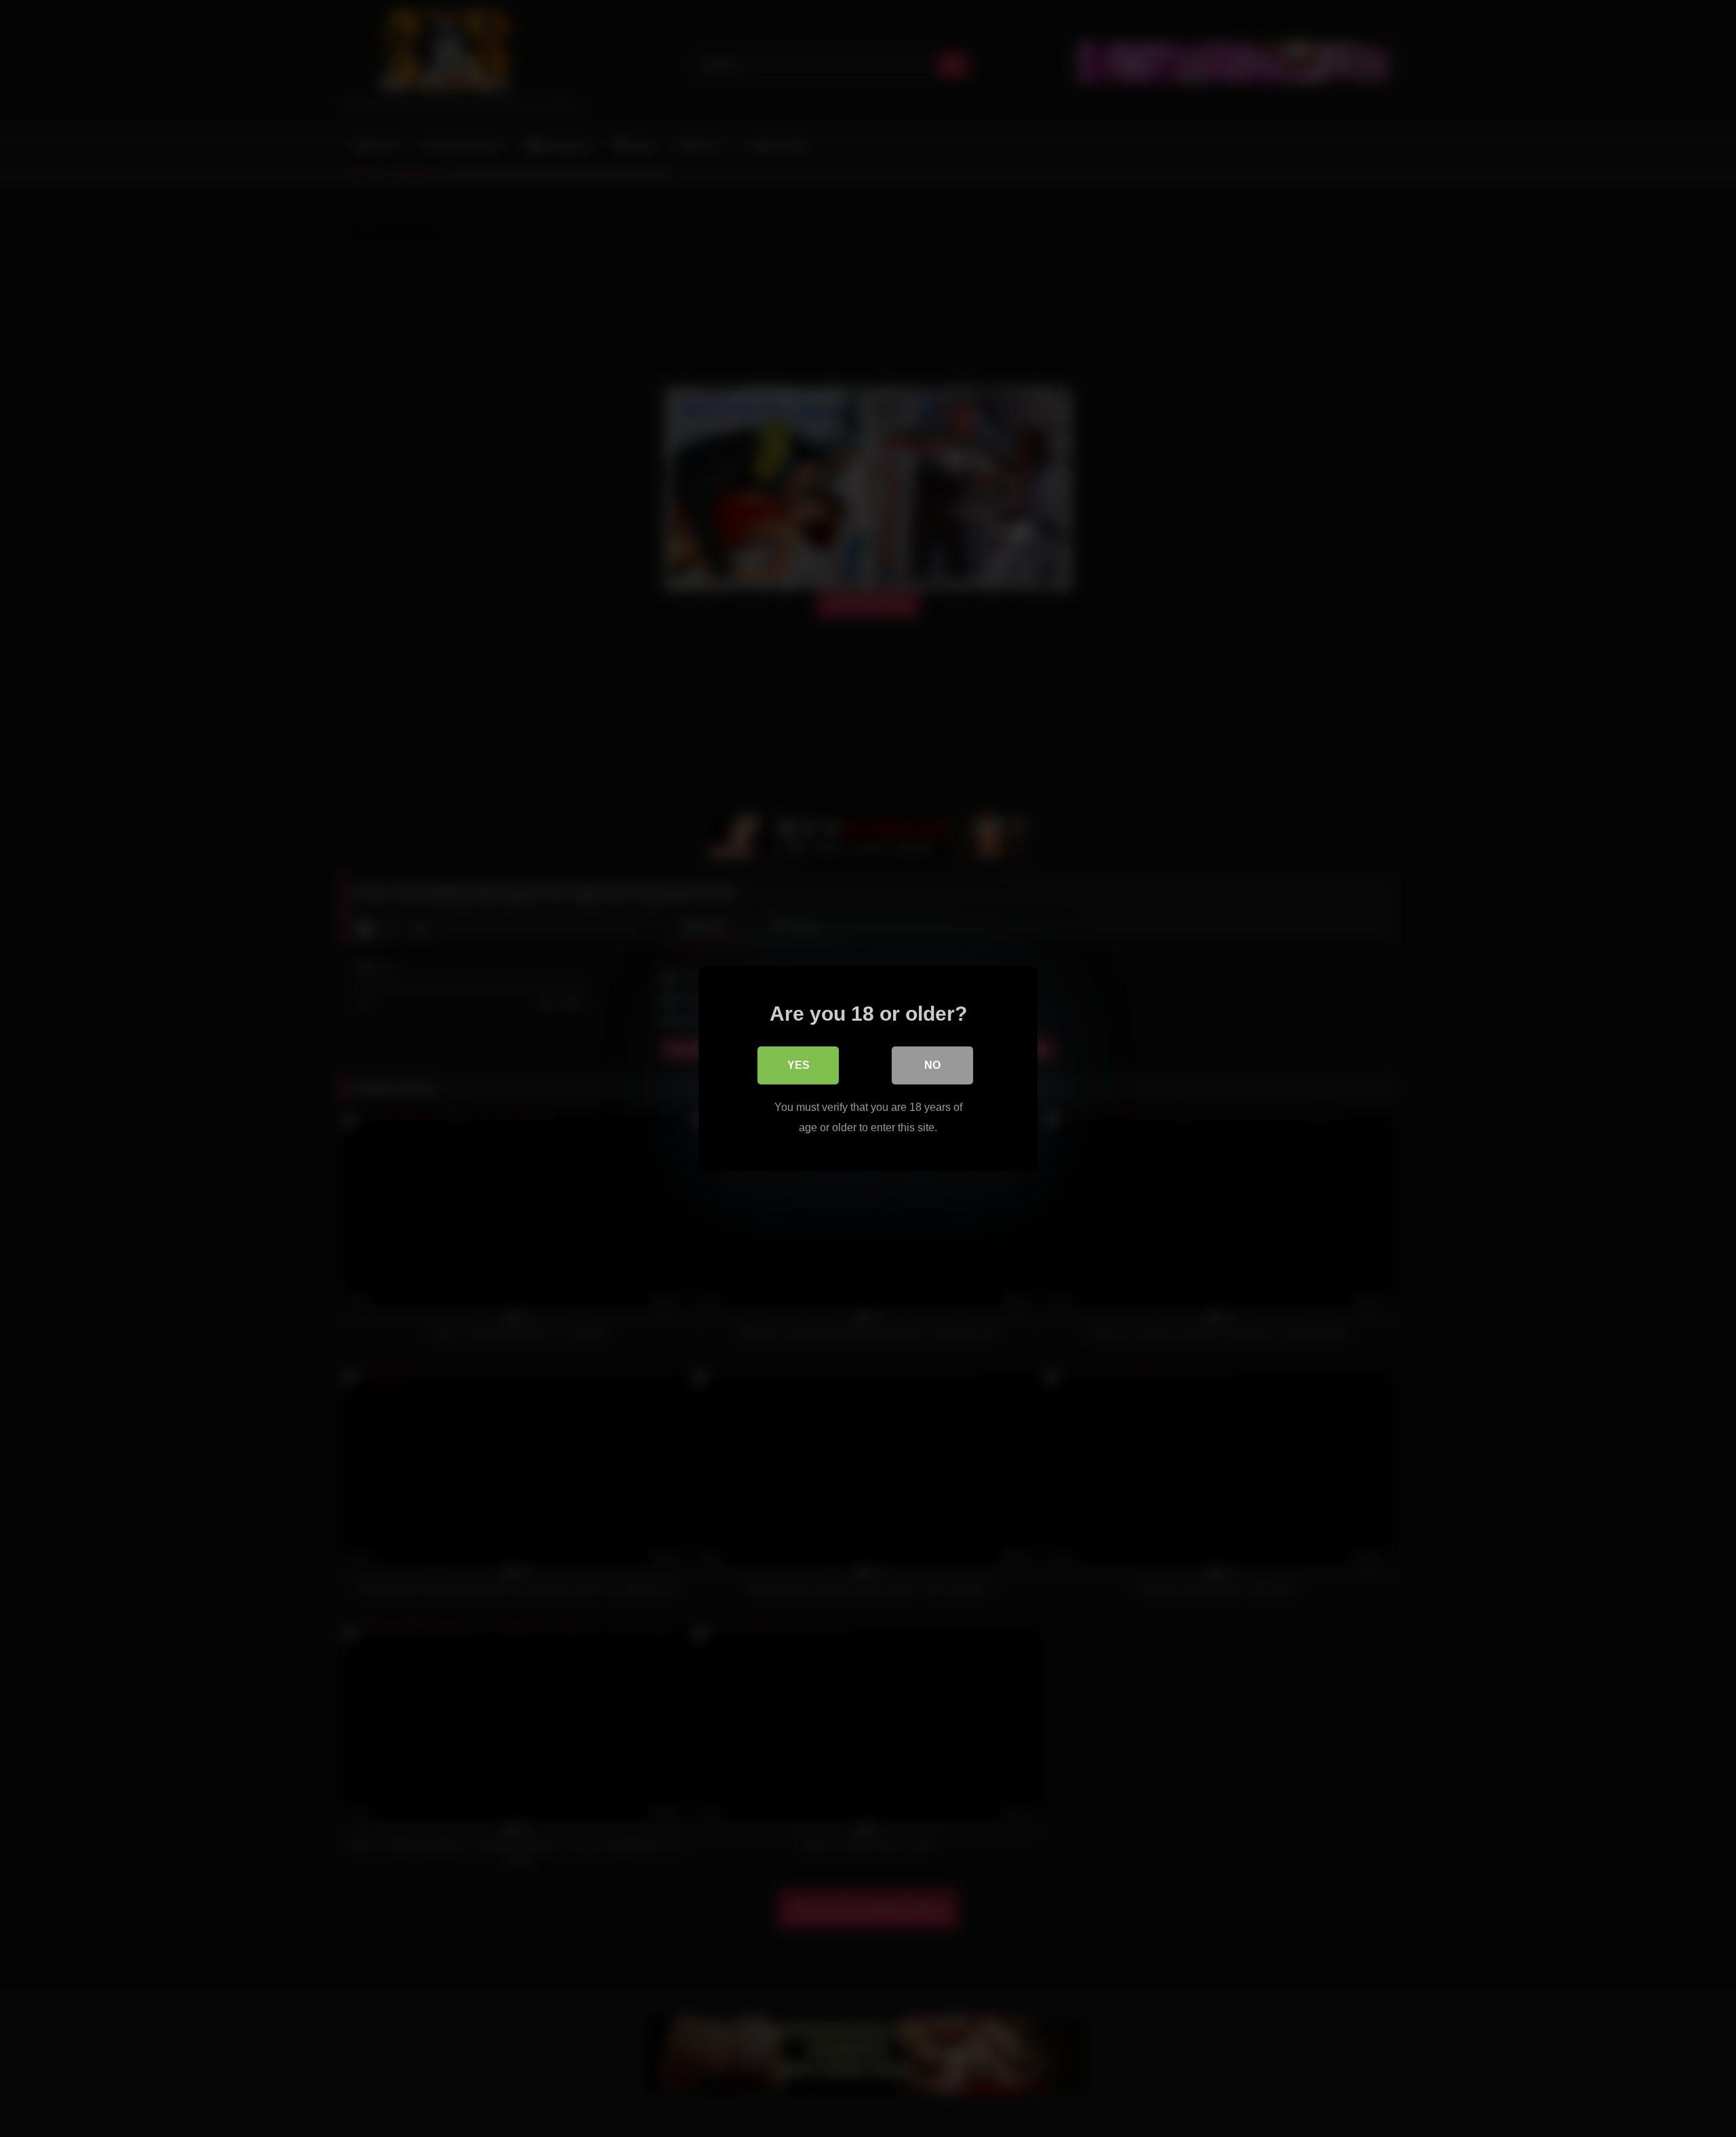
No (932, 1065)
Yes (798, 1065)
